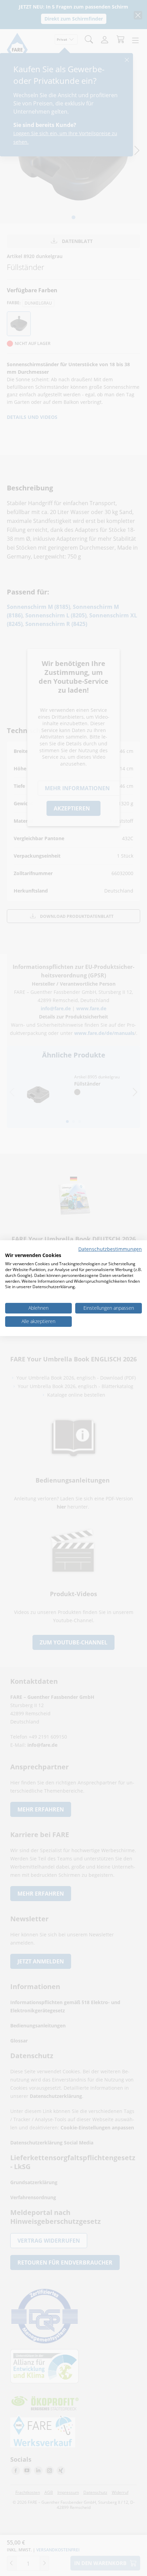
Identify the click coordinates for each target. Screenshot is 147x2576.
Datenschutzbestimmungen (110, 1249)
